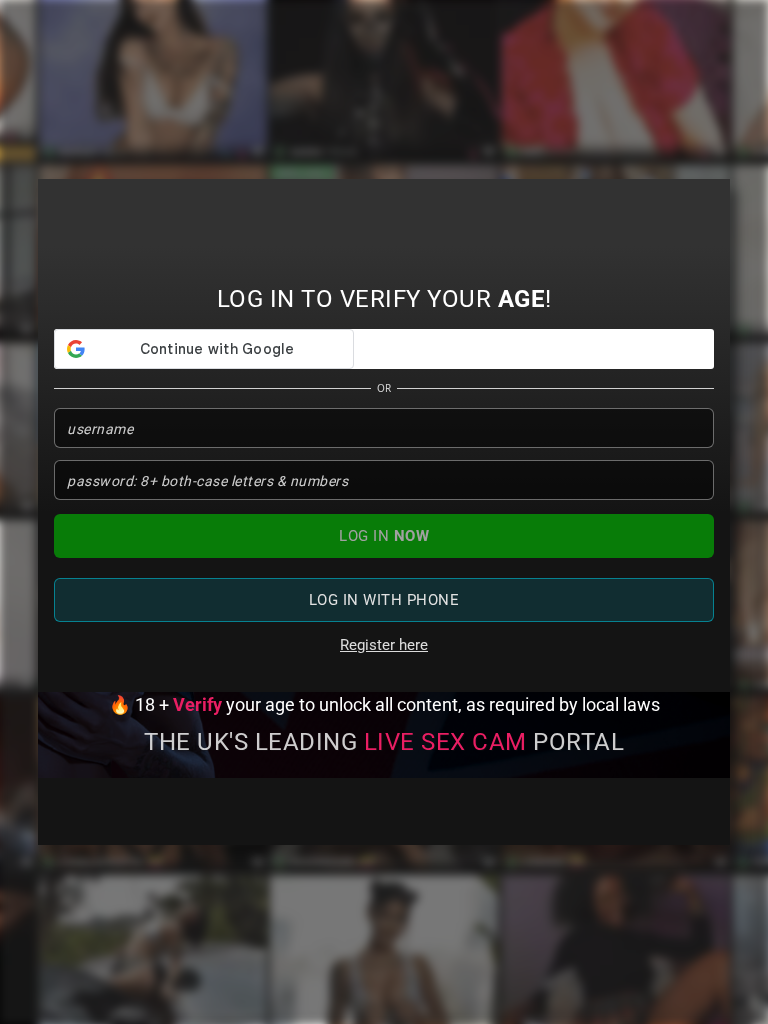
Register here (384, 645)
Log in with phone (384, 600)
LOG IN (384, 536)
